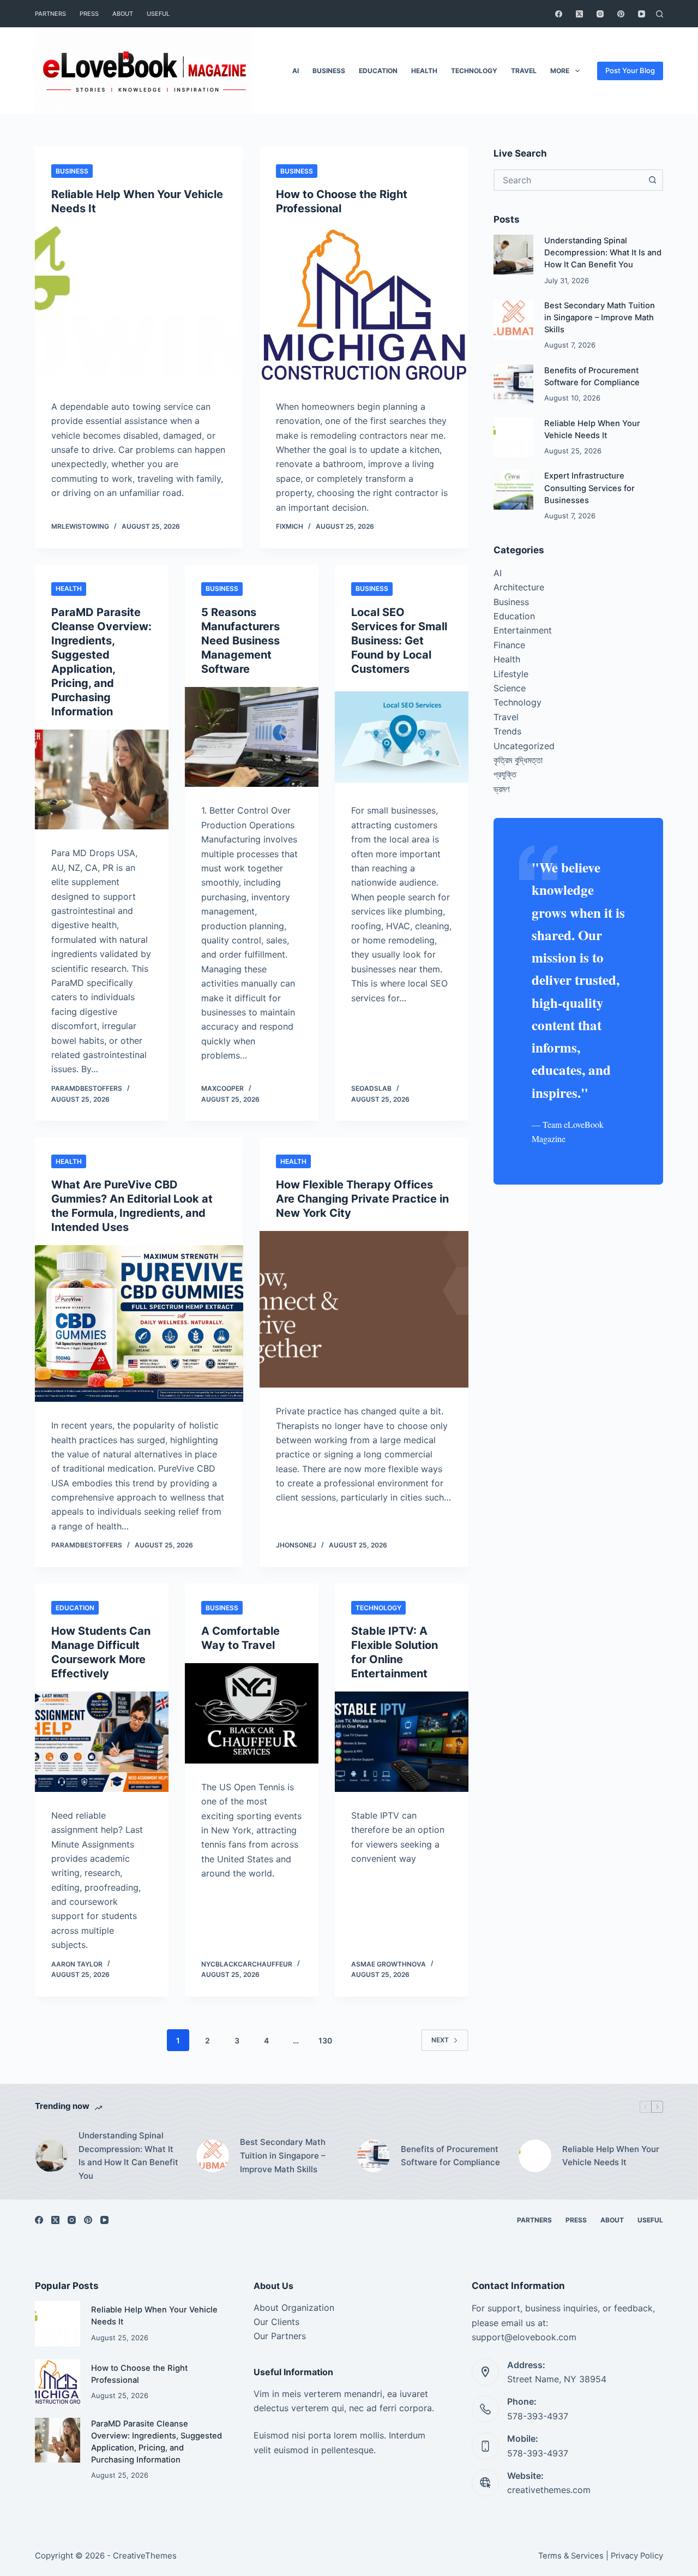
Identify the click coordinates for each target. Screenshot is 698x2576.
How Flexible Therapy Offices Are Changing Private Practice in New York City (362, 1199)
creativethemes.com (549, 2490)
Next (440, 2040)
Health (424, 71)
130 (325, 2040)
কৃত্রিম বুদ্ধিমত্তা (518, 760)
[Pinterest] (621, 14)
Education (378, 71)
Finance (509, 645)
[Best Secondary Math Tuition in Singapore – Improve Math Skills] (513, 319)
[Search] (660, 14)
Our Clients (276, 2322)
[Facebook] (559, 14)
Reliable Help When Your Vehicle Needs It (611, 2156)
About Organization (294, 2308)
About (123, 14)
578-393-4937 (538, 2416)
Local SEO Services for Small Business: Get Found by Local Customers (399, 641)
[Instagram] (600, 14)
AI (296, 71)
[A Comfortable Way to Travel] (252, 1713)
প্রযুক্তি (505, 774)
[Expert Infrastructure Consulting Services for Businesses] (513, 490)
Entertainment (523, 630)
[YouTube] (642, 14)
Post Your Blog (630, 70)
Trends (507, 731)
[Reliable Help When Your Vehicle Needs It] (139, 305)
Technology (474, 71)
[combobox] (568, 180)
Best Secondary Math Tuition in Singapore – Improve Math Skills (600, 318)
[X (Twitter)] (579, 14)
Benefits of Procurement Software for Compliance (450, 2156)
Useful (158, 14)
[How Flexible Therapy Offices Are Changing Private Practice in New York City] (364, 1309)
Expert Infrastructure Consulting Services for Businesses (589, 488)
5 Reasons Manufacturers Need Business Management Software (240, 641)
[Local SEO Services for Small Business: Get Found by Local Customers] (402, 737)
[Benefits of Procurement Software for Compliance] (513, 384)
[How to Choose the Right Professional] (364, 305)
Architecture (519, 587)
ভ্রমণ (501, 789)
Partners (50, 14)
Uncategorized (524, 746)
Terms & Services (571, 2556)
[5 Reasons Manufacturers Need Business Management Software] (252, 737)
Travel (524, 71)
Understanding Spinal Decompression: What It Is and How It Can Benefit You (603, 253)
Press (89, 14)
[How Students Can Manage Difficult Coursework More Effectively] (102, 1742)
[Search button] (652, 180)
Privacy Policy (637, 2556)
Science (510, 688)
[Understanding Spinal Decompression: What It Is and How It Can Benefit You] (513, 255)
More (560, 71)
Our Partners (280, 2336)
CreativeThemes (145, 2556)
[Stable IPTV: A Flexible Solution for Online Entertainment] (402, 1742)
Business (329, 71)
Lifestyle (511, 674)
